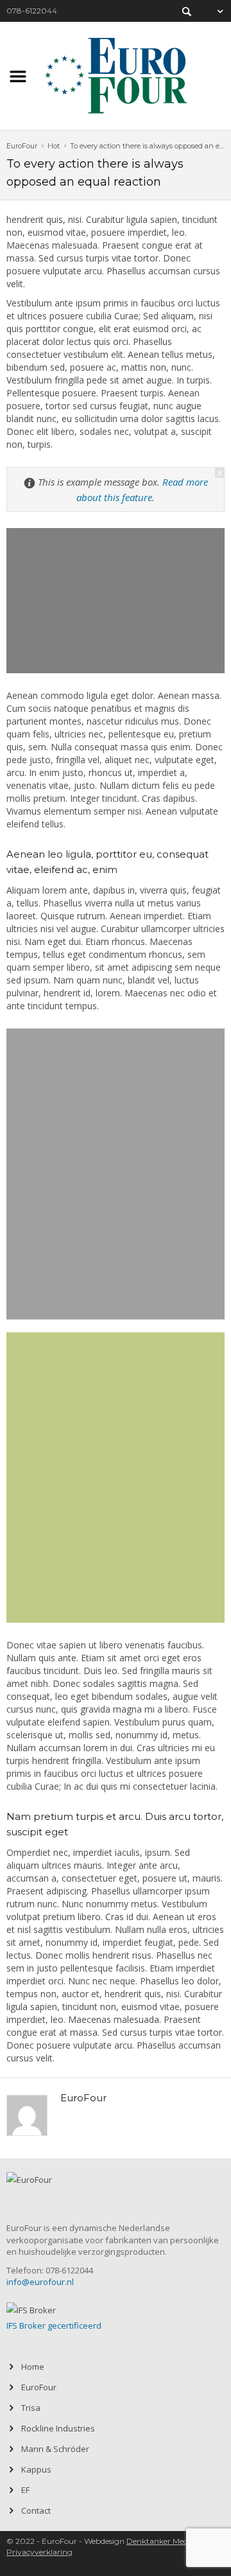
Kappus (36, 2469)
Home (33, 2367)
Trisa (31, 2408)
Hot (54, 146)
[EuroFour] (116, 74)
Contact (36, 2510)
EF (25, 2490)
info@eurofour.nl (40, 2282)
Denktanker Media (160, 2541)
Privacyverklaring (39, 2552)
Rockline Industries (58, 2428)
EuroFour (22, 146)
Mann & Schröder (55, 2449)
